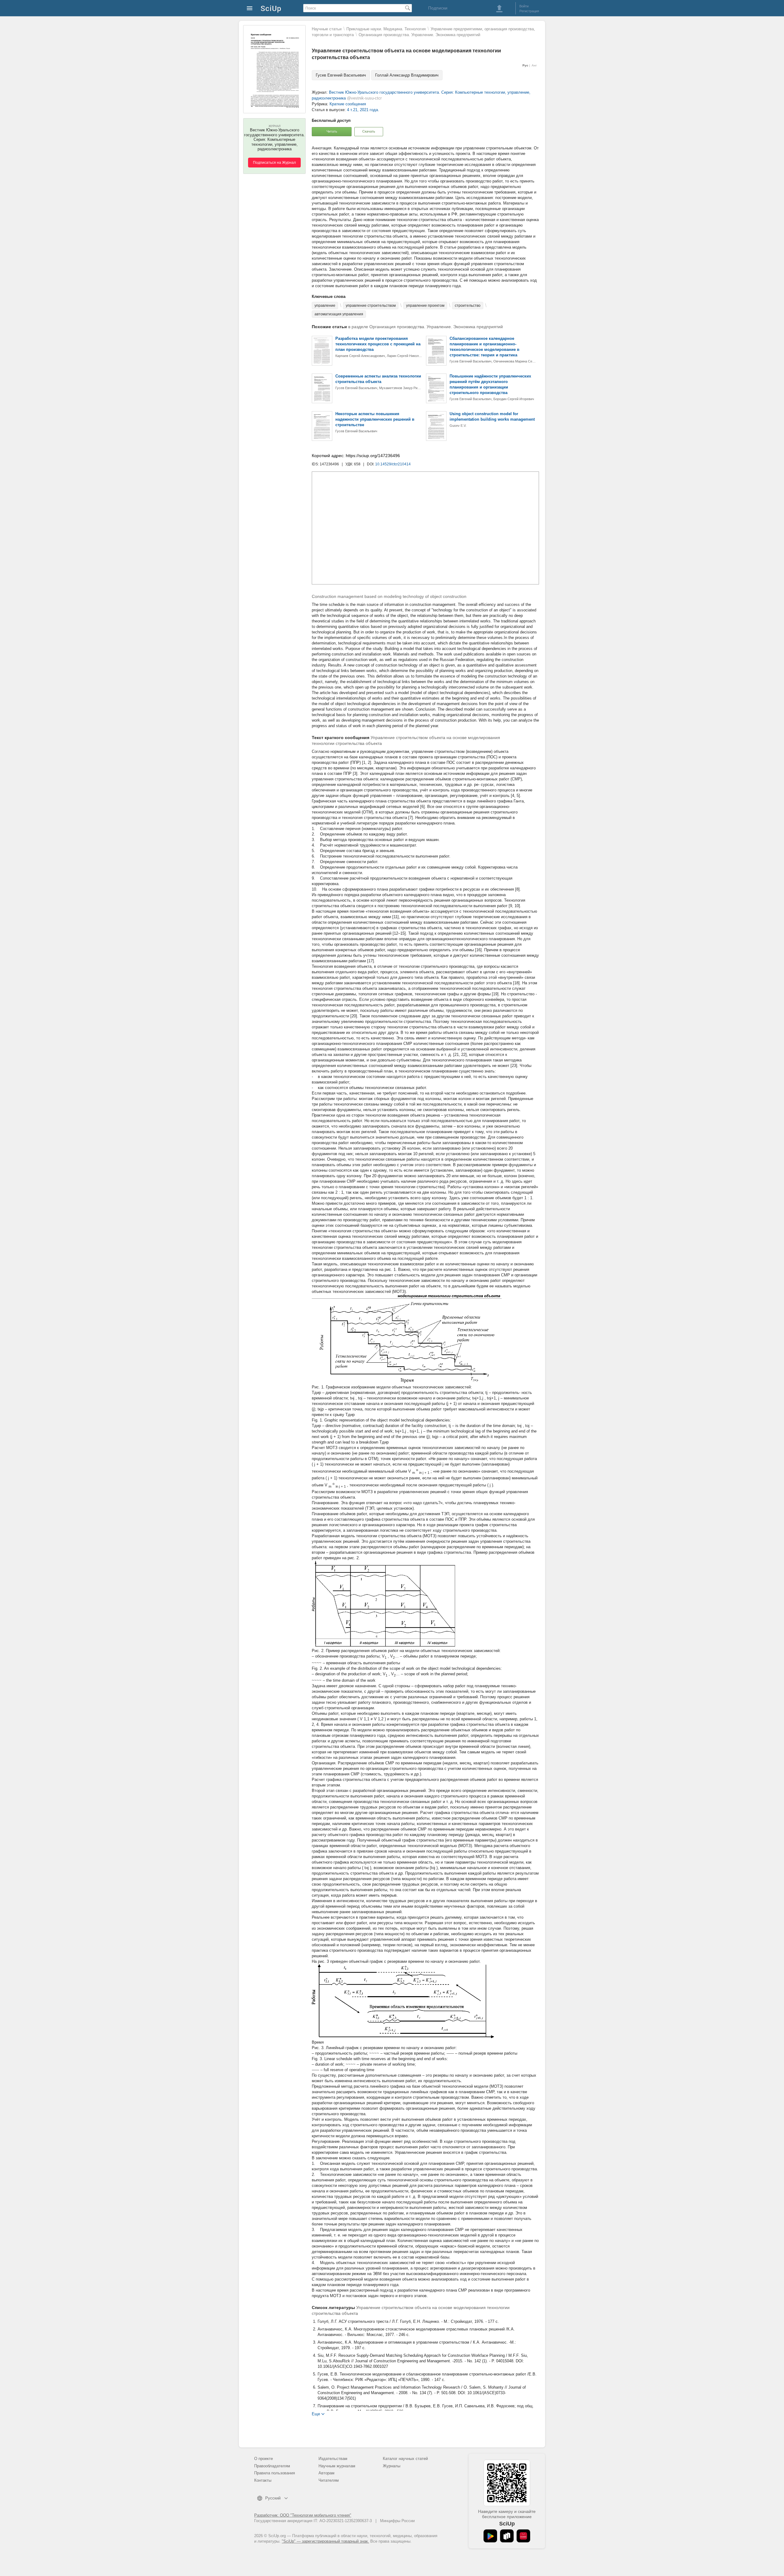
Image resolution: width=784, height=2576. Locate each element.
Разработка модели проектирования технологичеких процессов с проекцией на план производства (378, 344)
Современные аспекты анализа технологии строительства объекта (378, 379)
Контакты (263, 2480)
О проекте (264, 2459)
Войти (524, 6)
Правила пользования (275, 2473)
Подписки (438, 8)
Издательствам (333, 2459)
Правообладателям (272, 2466)
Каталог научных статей (405, 2459)
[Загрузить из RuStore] (507, 2536)
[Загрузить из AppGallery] (523, 2536)
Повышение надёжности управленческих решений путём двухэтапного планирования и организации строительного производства (490, 384)
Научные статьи (327, 29)
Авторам (326, 2473)
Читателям (329, 2480)
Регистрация (529, 11)
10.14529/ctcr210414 (393, 464)
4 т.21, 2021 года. (363, 110)
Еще (316, 2414)
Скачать (369, 131)
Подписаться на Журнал (274, 163)
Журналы (392, 2466)
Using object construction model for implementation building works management (492, 417)
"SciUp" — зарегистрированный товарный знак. (325, 2541)
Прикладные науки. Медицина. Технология (386, 29)
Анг (534, 65)
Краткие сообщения (348, 104)
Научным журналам (337, 2466)
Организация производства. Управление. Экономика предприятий (419, 35)
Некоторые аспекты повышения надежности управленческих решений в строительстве (375, 419)
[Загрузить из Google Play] (490, 2536)
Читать (332, 131)
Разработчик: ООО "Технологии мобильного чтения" (303, 2515)
